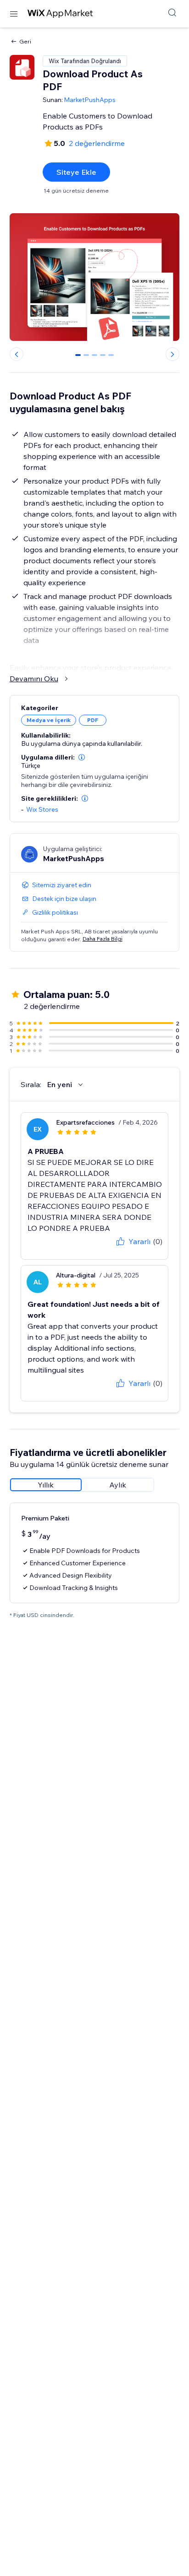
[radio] (46, 1485)
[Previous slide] (17, 354)
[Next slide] (172, 354)
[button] (82, 757)
